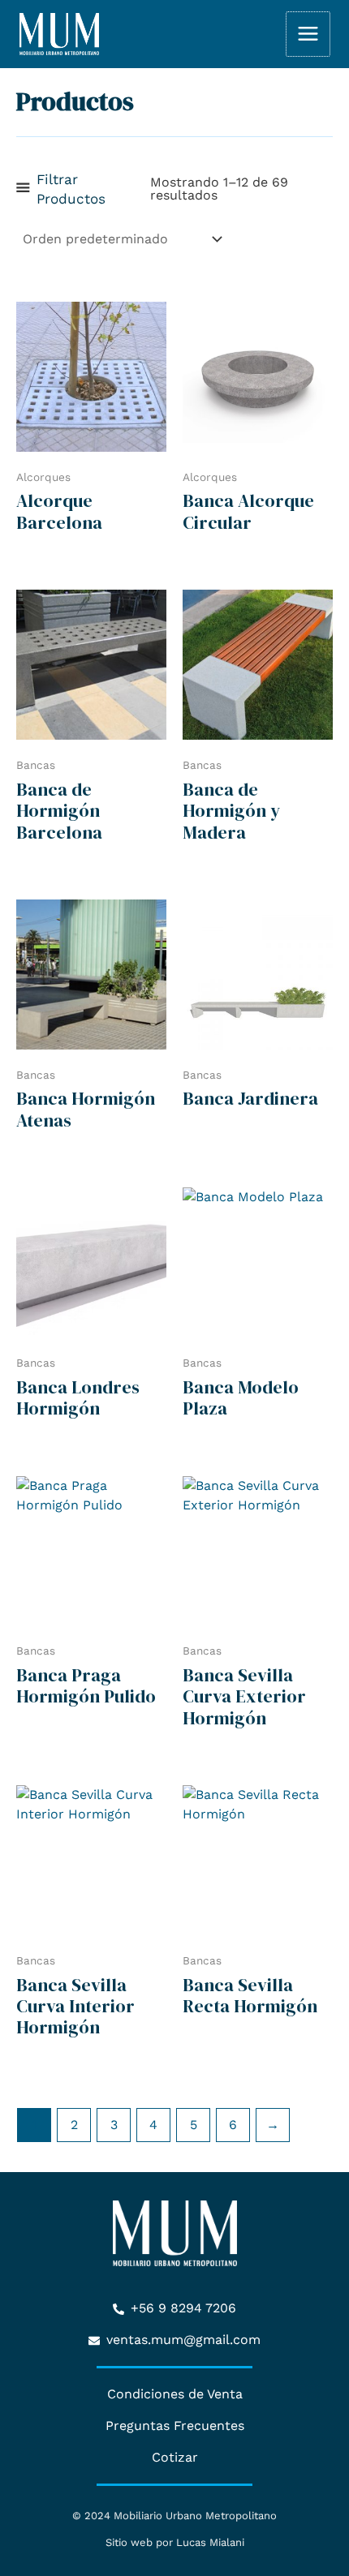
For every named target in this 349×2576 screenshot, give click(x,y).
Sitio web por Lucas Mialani (175, 2542)
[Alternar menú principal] (308, 34)
